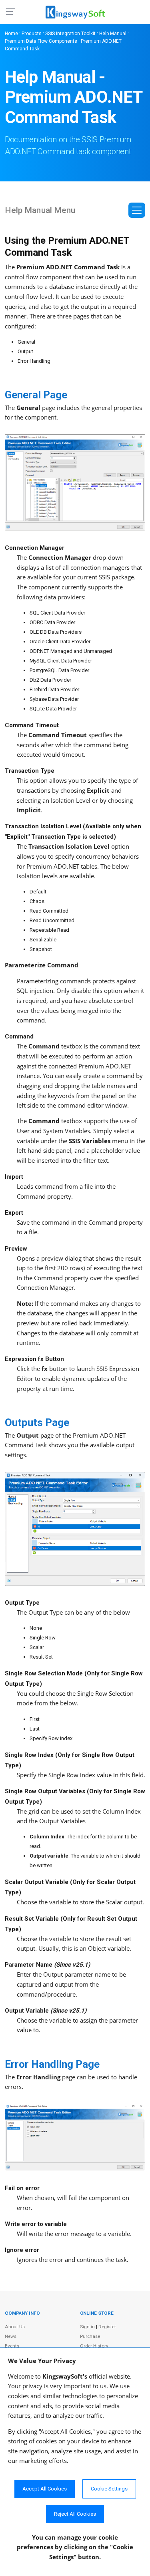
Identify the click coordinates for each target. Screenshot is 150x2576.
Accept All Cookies (45, 2489)
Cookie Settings (109, 2489)
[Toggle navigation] (137, 210)
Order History (94, 2346)
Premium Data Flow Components (41, 41)
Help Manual (113, 34)
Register (107, 2327)
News (11, 2336)
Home (11, 34)
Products (32, 34)
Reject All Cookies (75, 2514)
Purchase (90, 2336)
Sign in (87, 2327)
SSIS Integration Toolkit (70, 34)
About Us (15, 2327)
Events (12, 2346)
